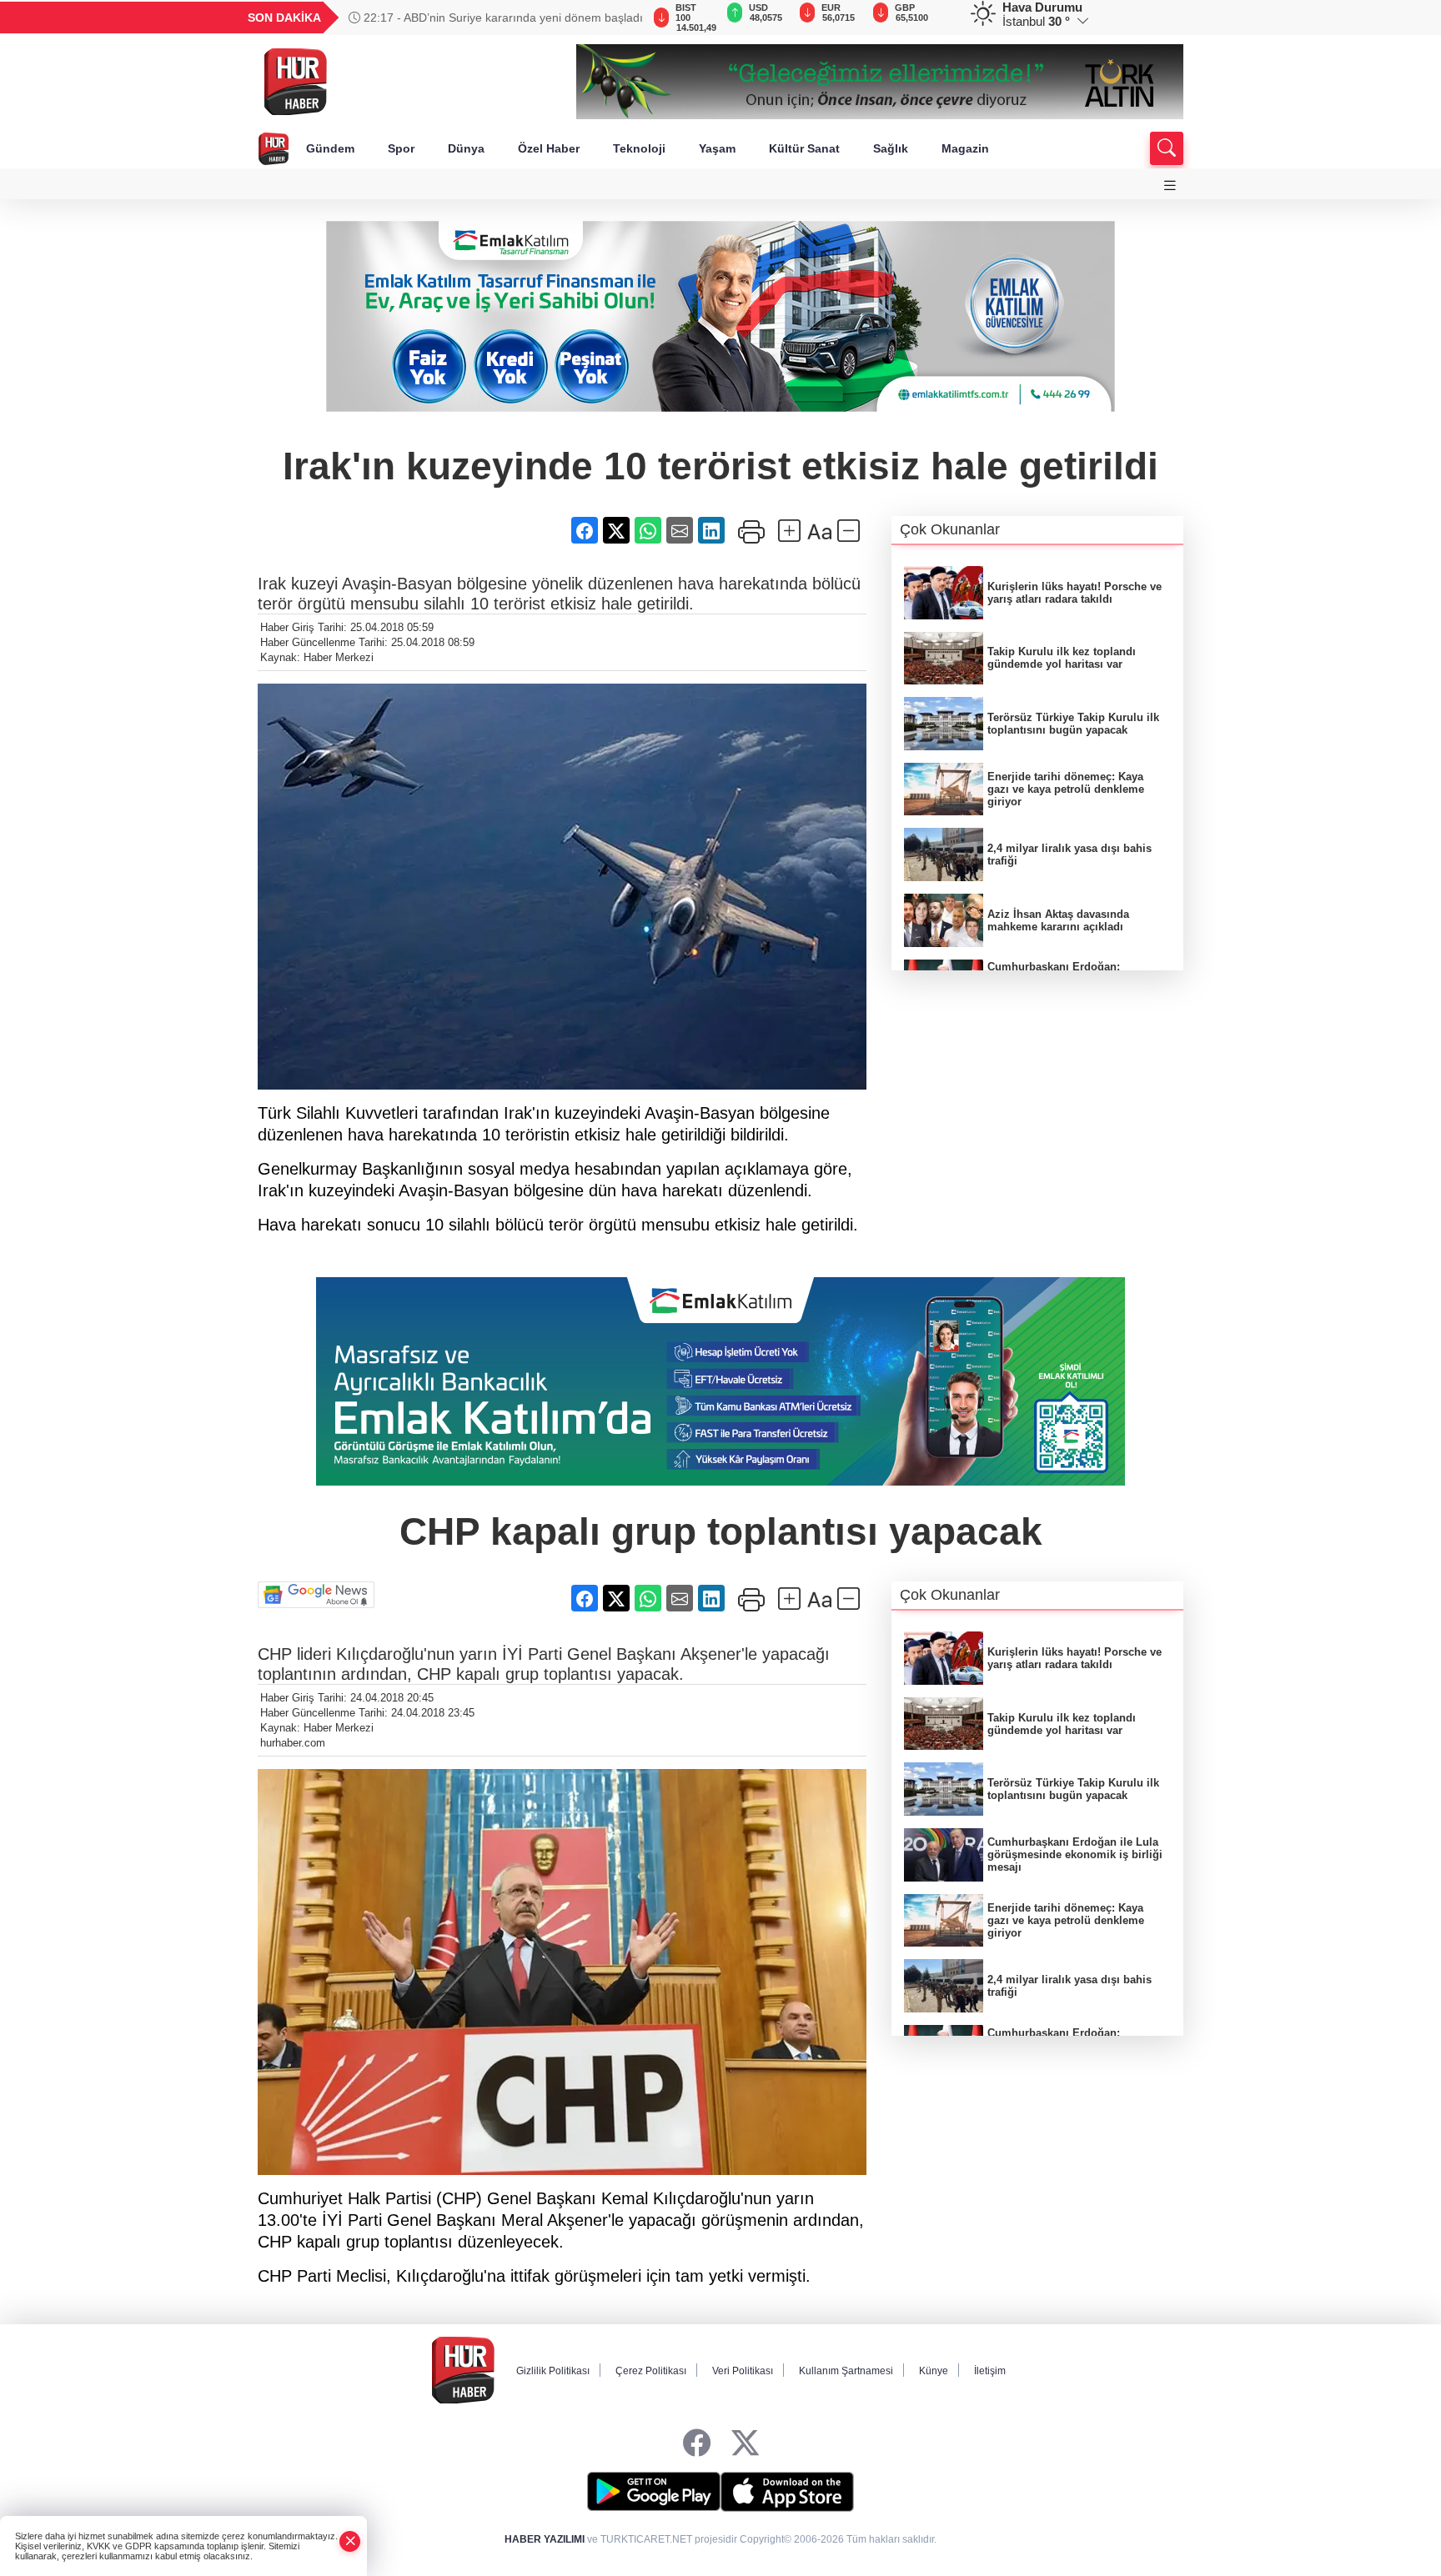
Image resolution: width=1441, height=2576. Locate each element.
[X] (745, 2444)
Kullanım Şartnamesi (846, 2371)
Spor (401, 148)
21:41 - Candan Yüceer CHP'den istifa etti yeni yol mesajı (488, 18)
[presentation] (620, 18)
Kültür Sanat (804, 148)
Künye (934, 2371)
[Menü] (1170, 185)
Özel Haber (549, 148)
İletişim (990, 2371)
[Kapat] (350, 2541)
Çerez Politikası (651, 2371)
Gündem (330, 148)
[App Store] (787, 2492)
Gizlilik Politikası (553, 2371)
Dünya (466, 148)
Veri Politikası (743, 2371)
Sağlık (891, 148)
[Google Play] (654, 2492)
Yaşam (717, 148)
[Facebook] (697, 2444)
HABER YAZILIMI (545, 2539)
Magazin (965, 148)
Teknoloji (639, 148)
